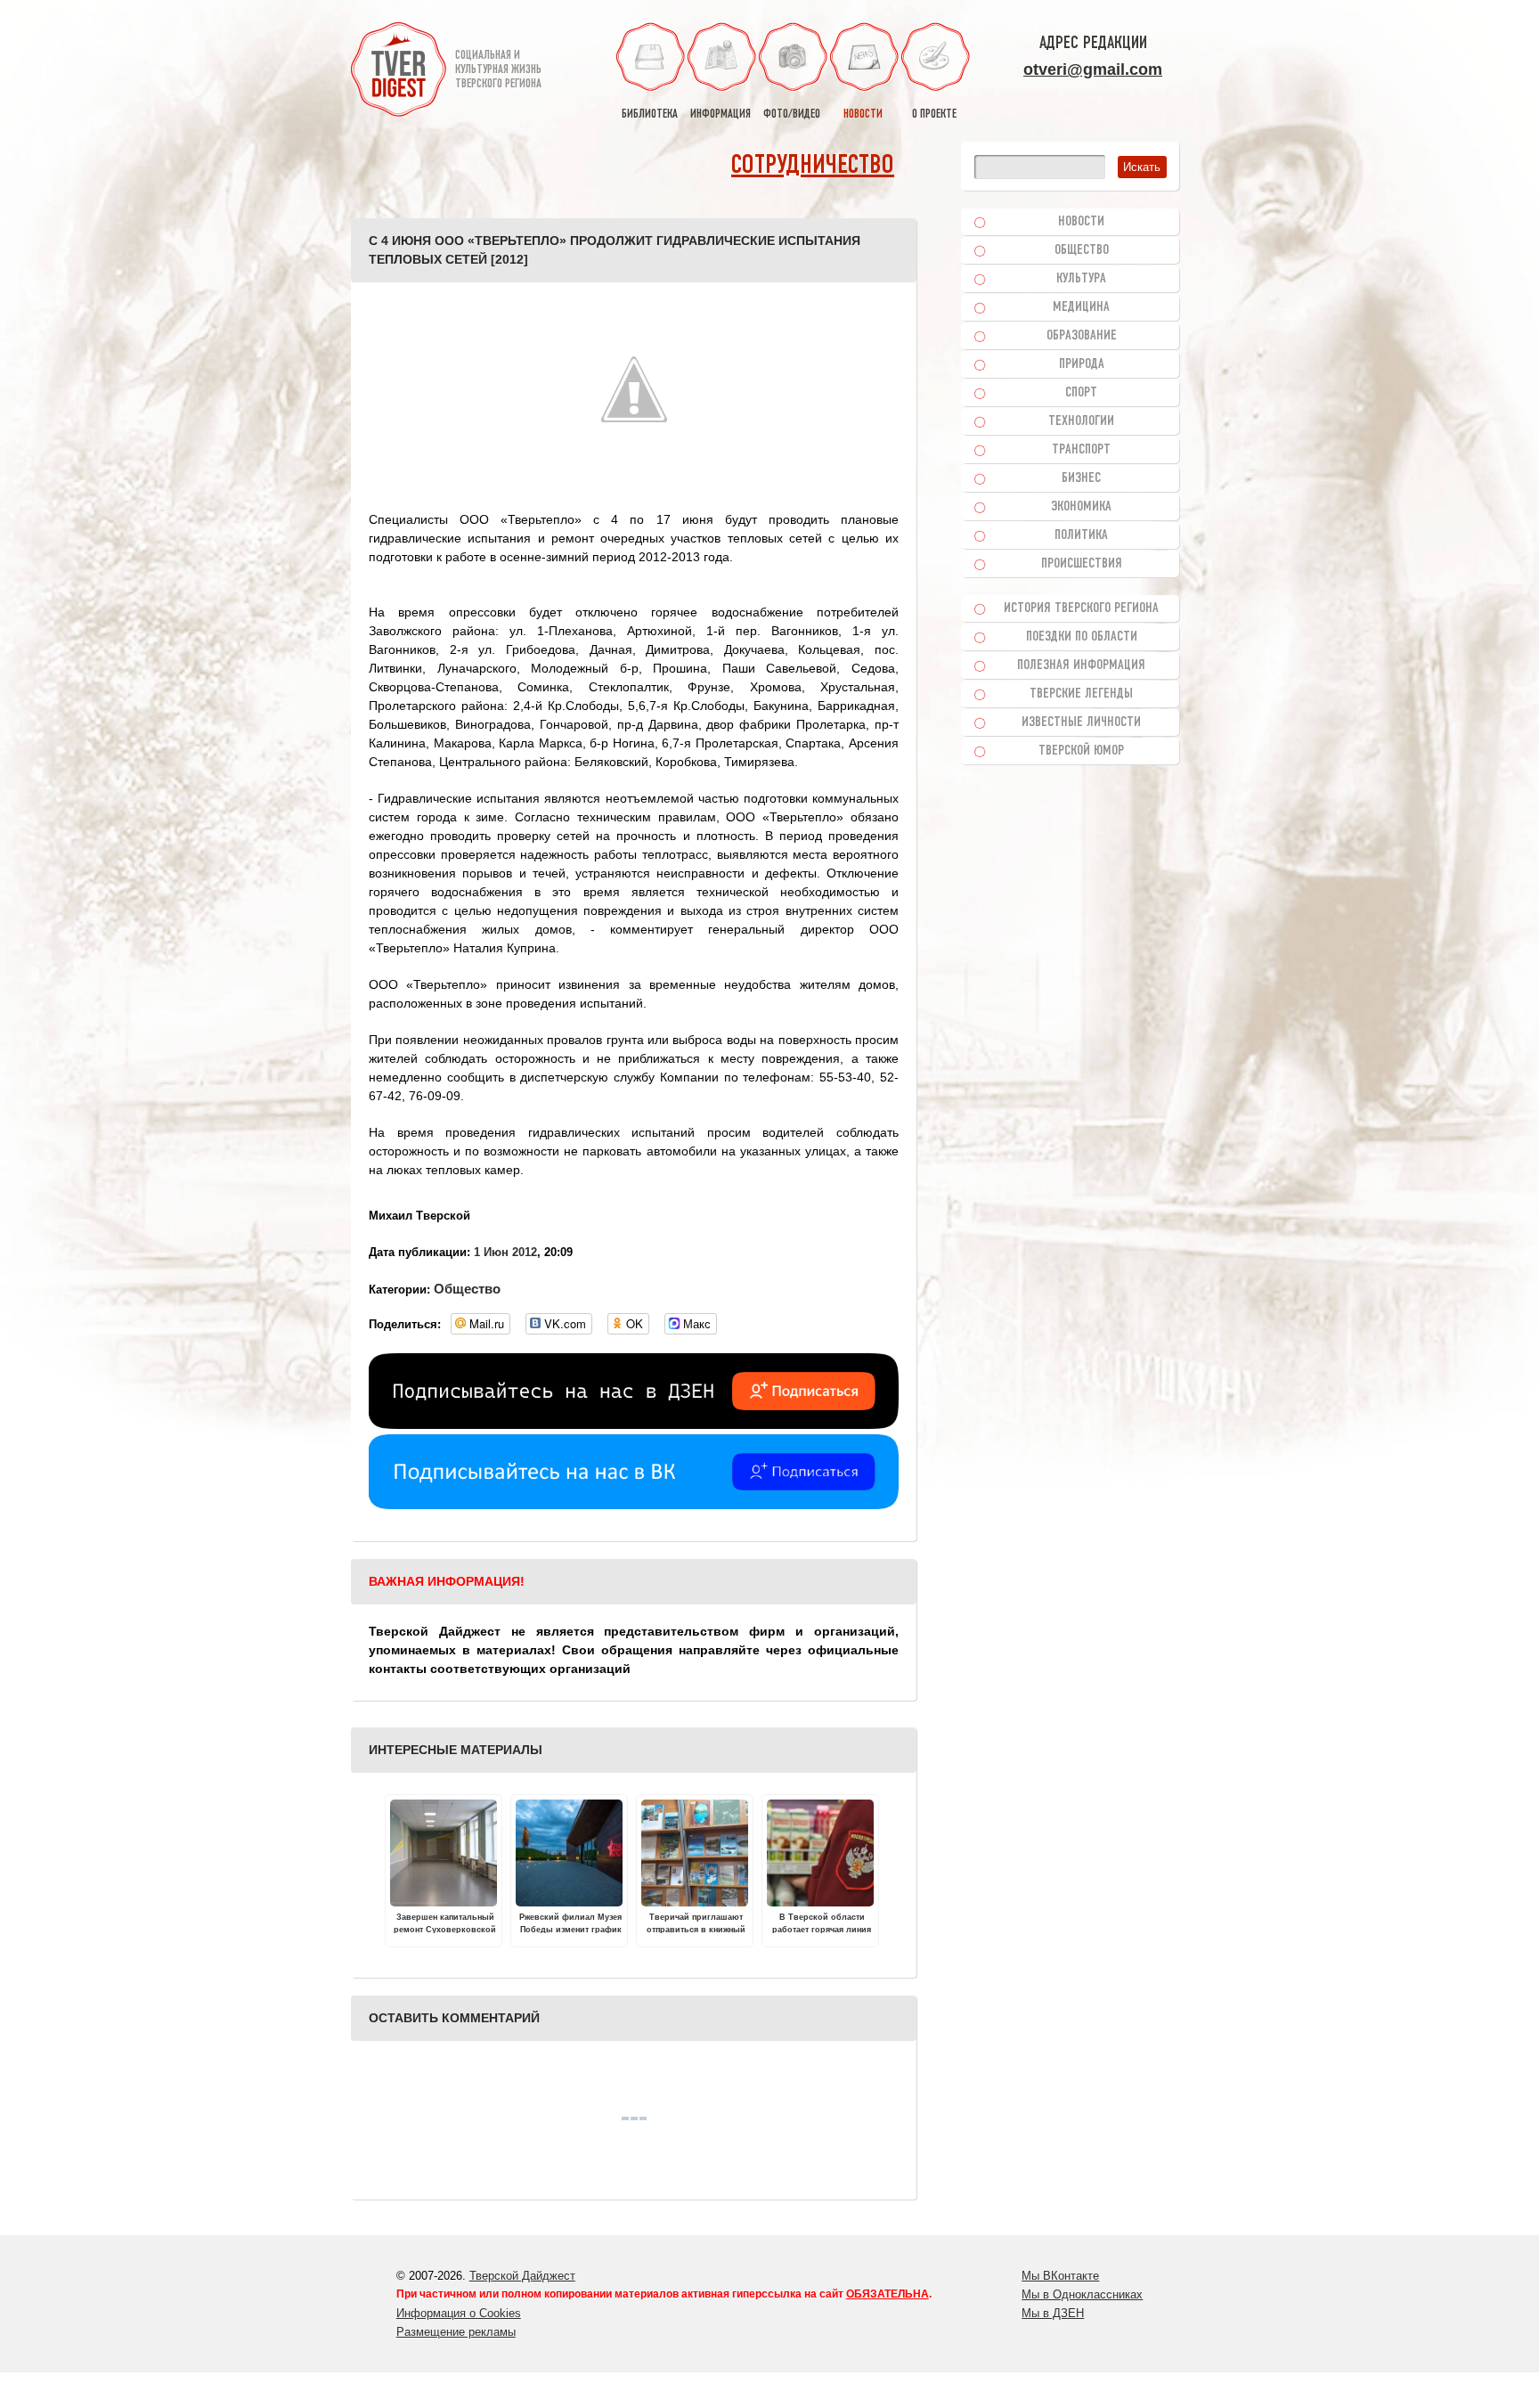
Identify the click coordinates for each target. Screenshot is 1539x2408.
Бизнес (1081, 478)
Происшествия (1082, 564)
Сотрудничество (813, 166)
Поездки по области (1082, 637)
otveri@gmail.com (1093, 69)
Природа (1082, 364)
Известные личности (1081, 722)
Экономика (1081, 507)
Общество (467, 1289)
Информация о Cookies (459, 2313)
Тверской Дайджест (522, 2276)
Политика (1081, 535)
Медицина (1081, 307)
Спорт (1081, 393)
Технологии (1081, 421)
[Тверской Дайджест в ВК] (634, 1505)
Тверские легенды (1081, 694)
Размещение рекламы (456, 2332)
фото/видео (792, 114)
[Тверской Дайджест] (399, 72)
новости (863, 114)
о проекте (934, 114)
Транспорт (1081, 450)
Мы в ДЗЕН (1053, 2313)
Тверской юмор (1081, 751)
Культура (1081, 279)
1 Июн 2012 (505, 1252)
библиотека (650, 114)
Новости (1081, 222)
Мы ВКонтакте (1060, 2276)
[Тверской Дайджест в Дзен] (634, 1424)
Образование (1082, 336)
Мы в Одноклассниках (1082, 2294)
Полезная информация (1081, 665)
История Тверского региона (1081, 608)
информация (721, 114)
